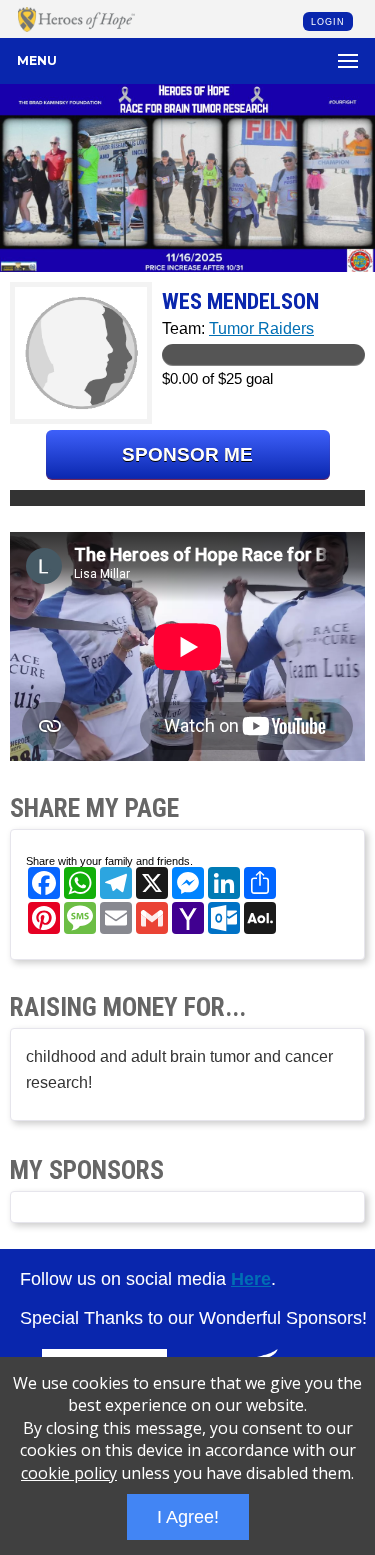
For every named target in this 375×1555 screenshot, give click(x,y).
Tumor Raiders (261, 328)
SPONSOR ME (187, 454)
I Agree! (188, 1517)
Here (251, 1279)
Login (328, 22)
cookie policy (69, 1473)
